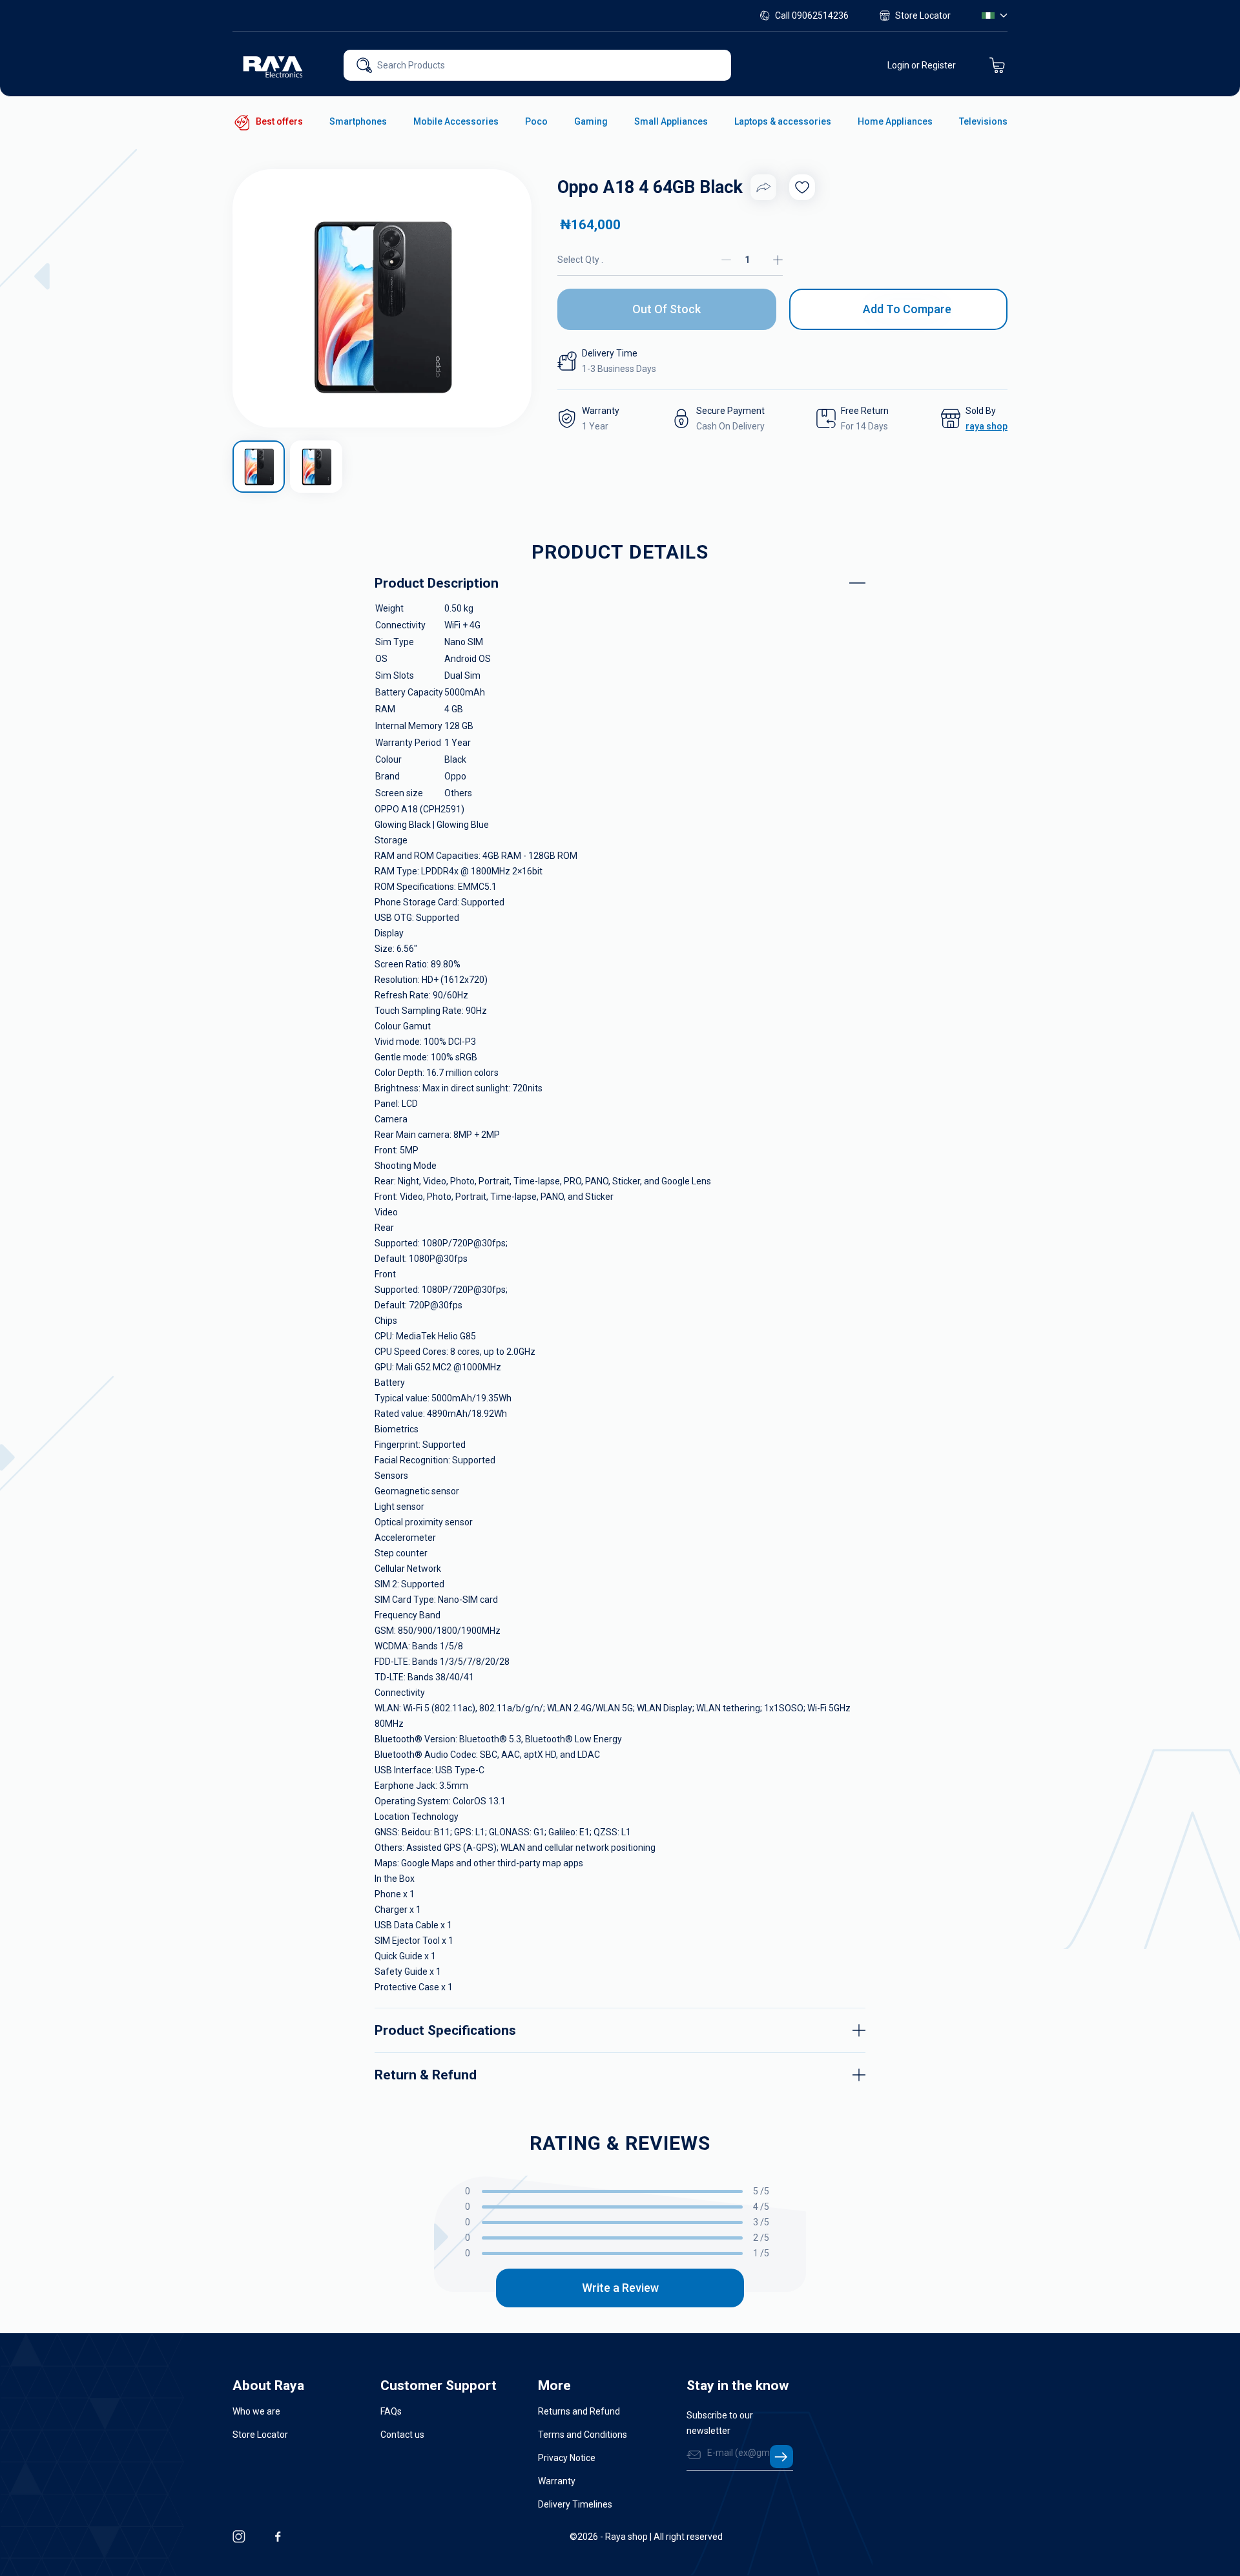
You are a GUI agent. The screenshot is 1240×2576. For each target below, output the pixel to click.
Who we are (256, 2411)
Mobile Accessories (456, 121)
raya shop (987, 426)
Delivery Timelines (575, 2504)
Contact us (402, 2435)
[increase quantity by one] (778, 260)
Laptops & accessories (783, 121)
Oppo (455, 776)
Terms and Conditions (583, 2435)
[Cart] (997, 65)
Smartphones (358, 121)
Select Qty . (580, 260)
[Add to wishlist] (802, 187)
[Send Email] (781, 2457)
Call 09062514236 (812, 15)
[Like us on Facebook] (278, 2537)
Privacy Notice (567, 2458)
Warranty (557, 2481)
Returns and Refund (579, 2411)
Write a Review (620, 2288)
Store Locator (923, 15)
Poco (536, 121)
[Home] (274, 65)
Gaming (591, 121)
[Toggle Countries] (995, 15)
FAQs (391, 2411)
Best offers (279, 121)
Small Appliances (671, 121)
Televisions (983, 121)
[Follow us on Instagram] (239, 2537)
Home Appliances (895, 121)
